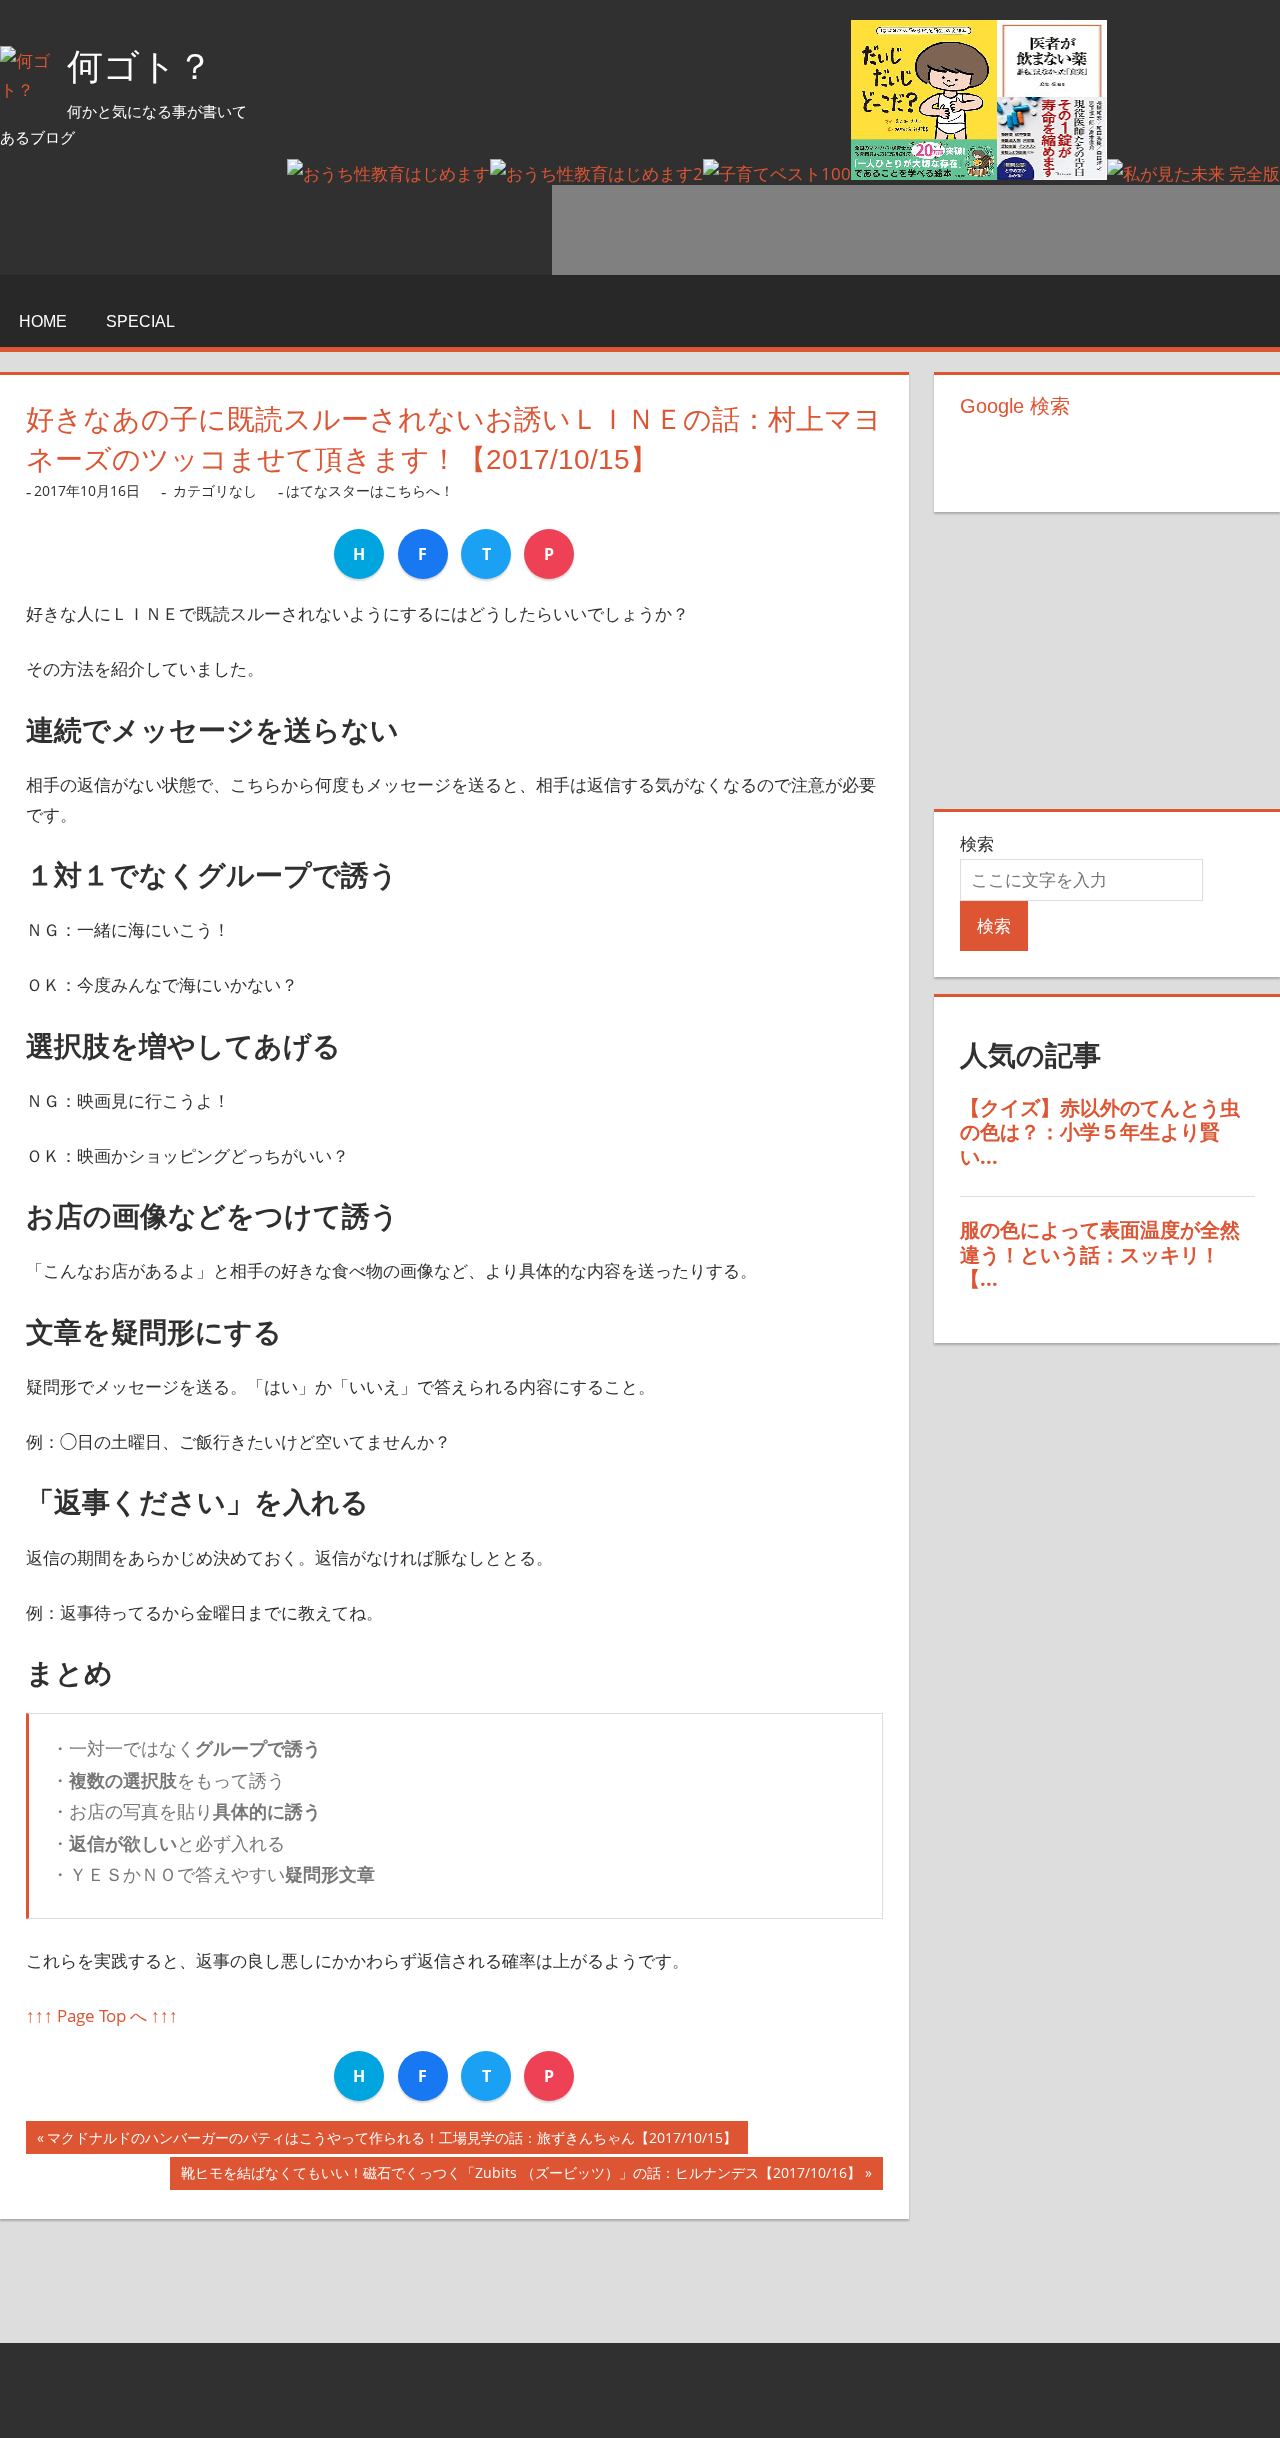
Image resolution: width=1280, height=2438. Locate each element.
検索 (977, 843)
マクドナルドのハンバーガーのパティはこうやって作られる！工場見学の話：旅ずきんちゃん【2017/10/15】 (392, 2141)
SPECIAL (140, 321)
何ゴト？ (140, 66)
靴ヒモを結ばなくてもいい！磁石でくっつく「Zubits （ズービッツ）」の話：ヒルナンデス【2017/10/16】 (521, 2176)
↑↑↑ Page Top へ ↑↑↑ (102, 2015)
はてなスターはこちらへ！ (370, 490)
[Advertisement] (916, 230)
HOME (43, 321)
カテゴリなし (215, 490)
